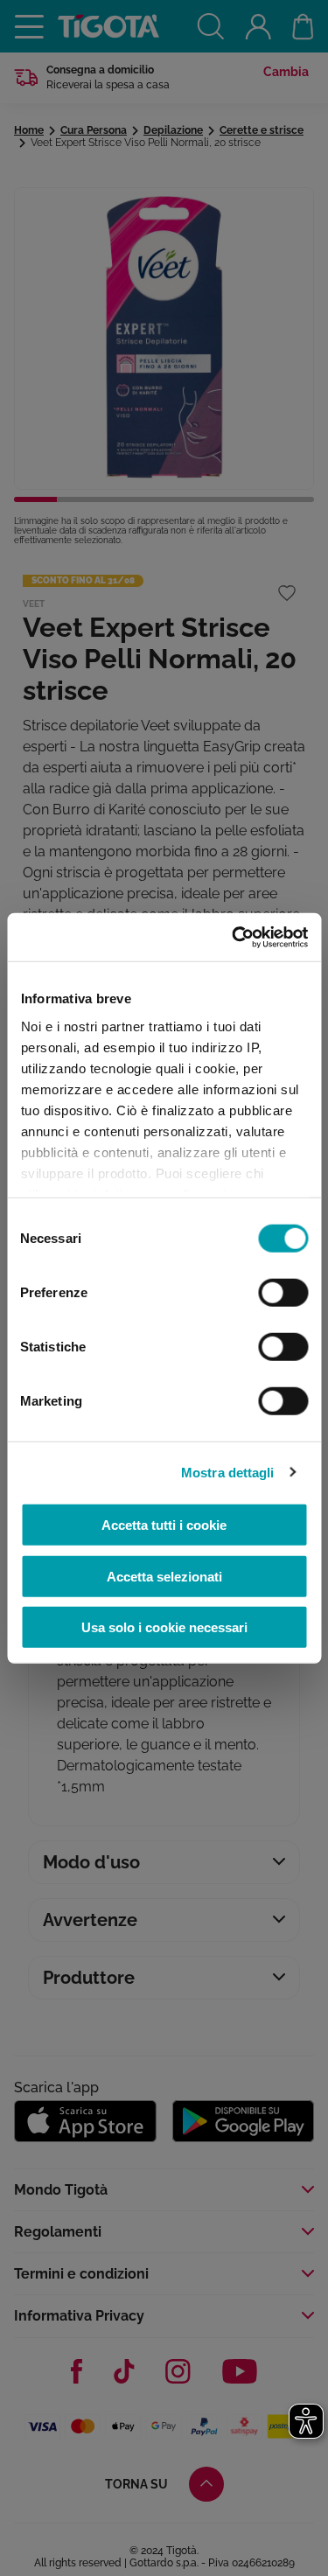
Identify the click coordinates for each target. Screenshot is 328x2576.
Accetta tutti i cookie (164, 1525)
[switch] (283, 1293)
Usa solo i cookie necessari (164, 1627)
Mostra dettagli (228, 1472)
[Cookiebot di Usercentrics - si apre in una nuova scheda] (234, 937)
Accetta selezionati (164, 1576)
